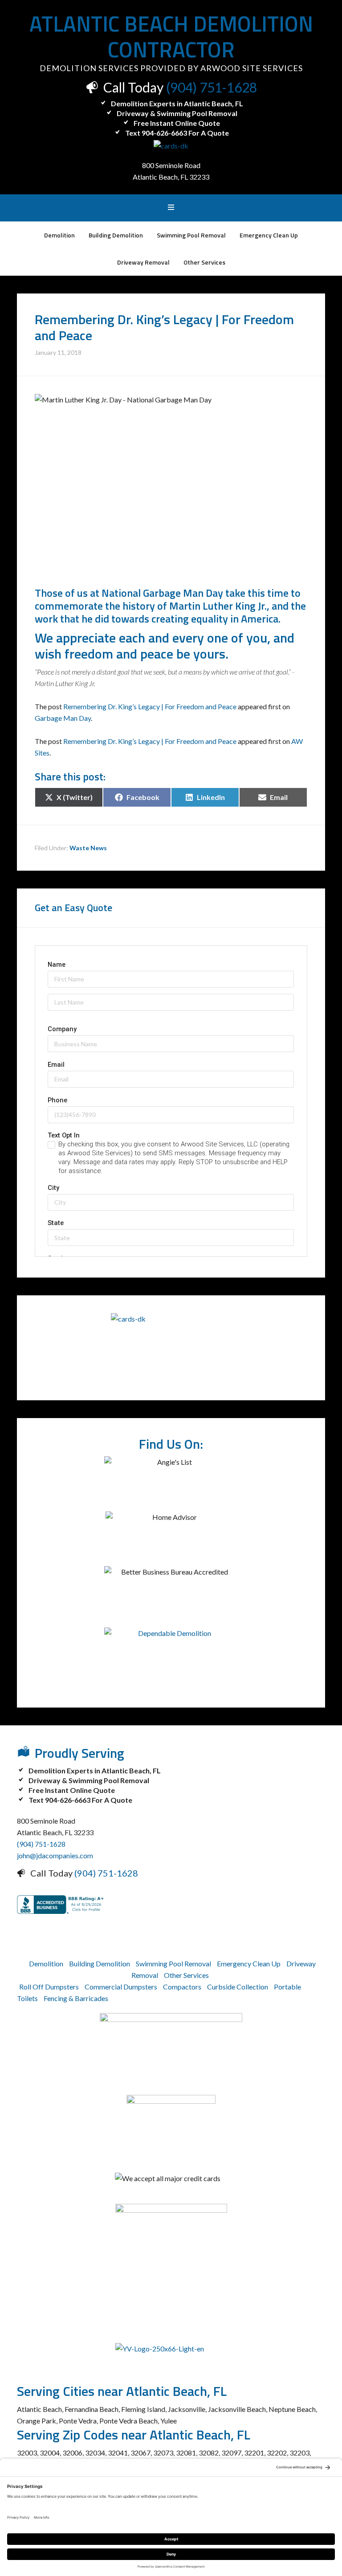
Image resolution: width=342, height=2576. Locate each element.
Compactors (182, 1987)
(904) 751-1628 (212, 87)
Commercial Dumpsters (121, 1987)
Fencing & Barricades (76, 1998)
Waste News (88, 848)
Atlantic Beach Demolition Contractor (171, 37)
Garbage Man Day (63, 718)
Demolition (46, 1963)
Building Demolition (100, 1963)
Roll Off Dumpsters (49, 1987)
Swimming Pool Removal (173, 1963)
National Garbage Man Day (162, 593)
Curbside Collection (238, 1987)
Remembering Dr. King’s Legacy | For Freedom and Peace (150, 706)
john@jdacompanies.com (55, 1855)
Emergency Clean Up (249, 1963)
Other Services (186, 1975)
